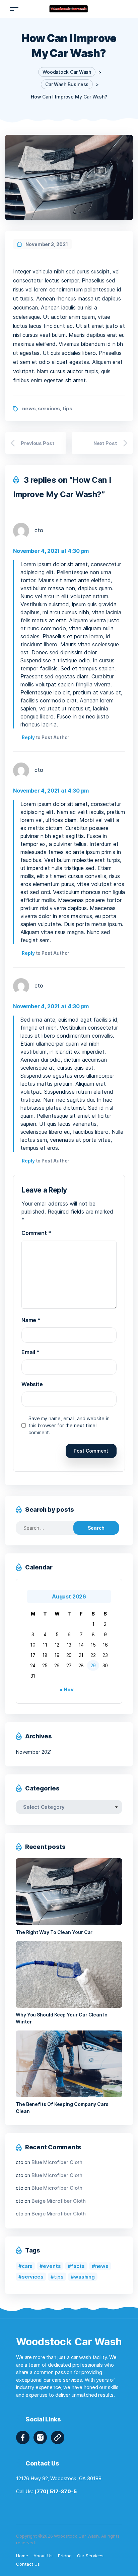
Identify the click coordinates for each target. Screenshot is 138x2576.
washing (84, 2277)
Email (30, 1352)
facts (78, 2266)
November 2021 (34, 1752)
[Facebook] (23, 2437)
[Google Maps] (58, 2437)
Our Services (90, 2556)
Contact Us (28, 2564)
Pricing (65, 2556)
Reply (28, 737)
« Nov (66, 1689)
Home (22, 2556)
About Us (43, 2556)
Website (32, 1384)
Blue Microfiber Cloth (57, 2162)
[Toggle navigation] (14, 9)
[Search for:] (50, 1528)
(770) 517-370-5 (56, 2491)
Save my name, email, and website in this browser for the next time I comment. (69, 1425)
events (52, 2266)
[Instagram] (40, 2437)
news (29, 408)
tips (67, 408)
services (49, 408)
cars (27, 2266)
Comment (36, 1233)
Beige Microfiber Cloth (59, 2201)
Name (31, 1320)
